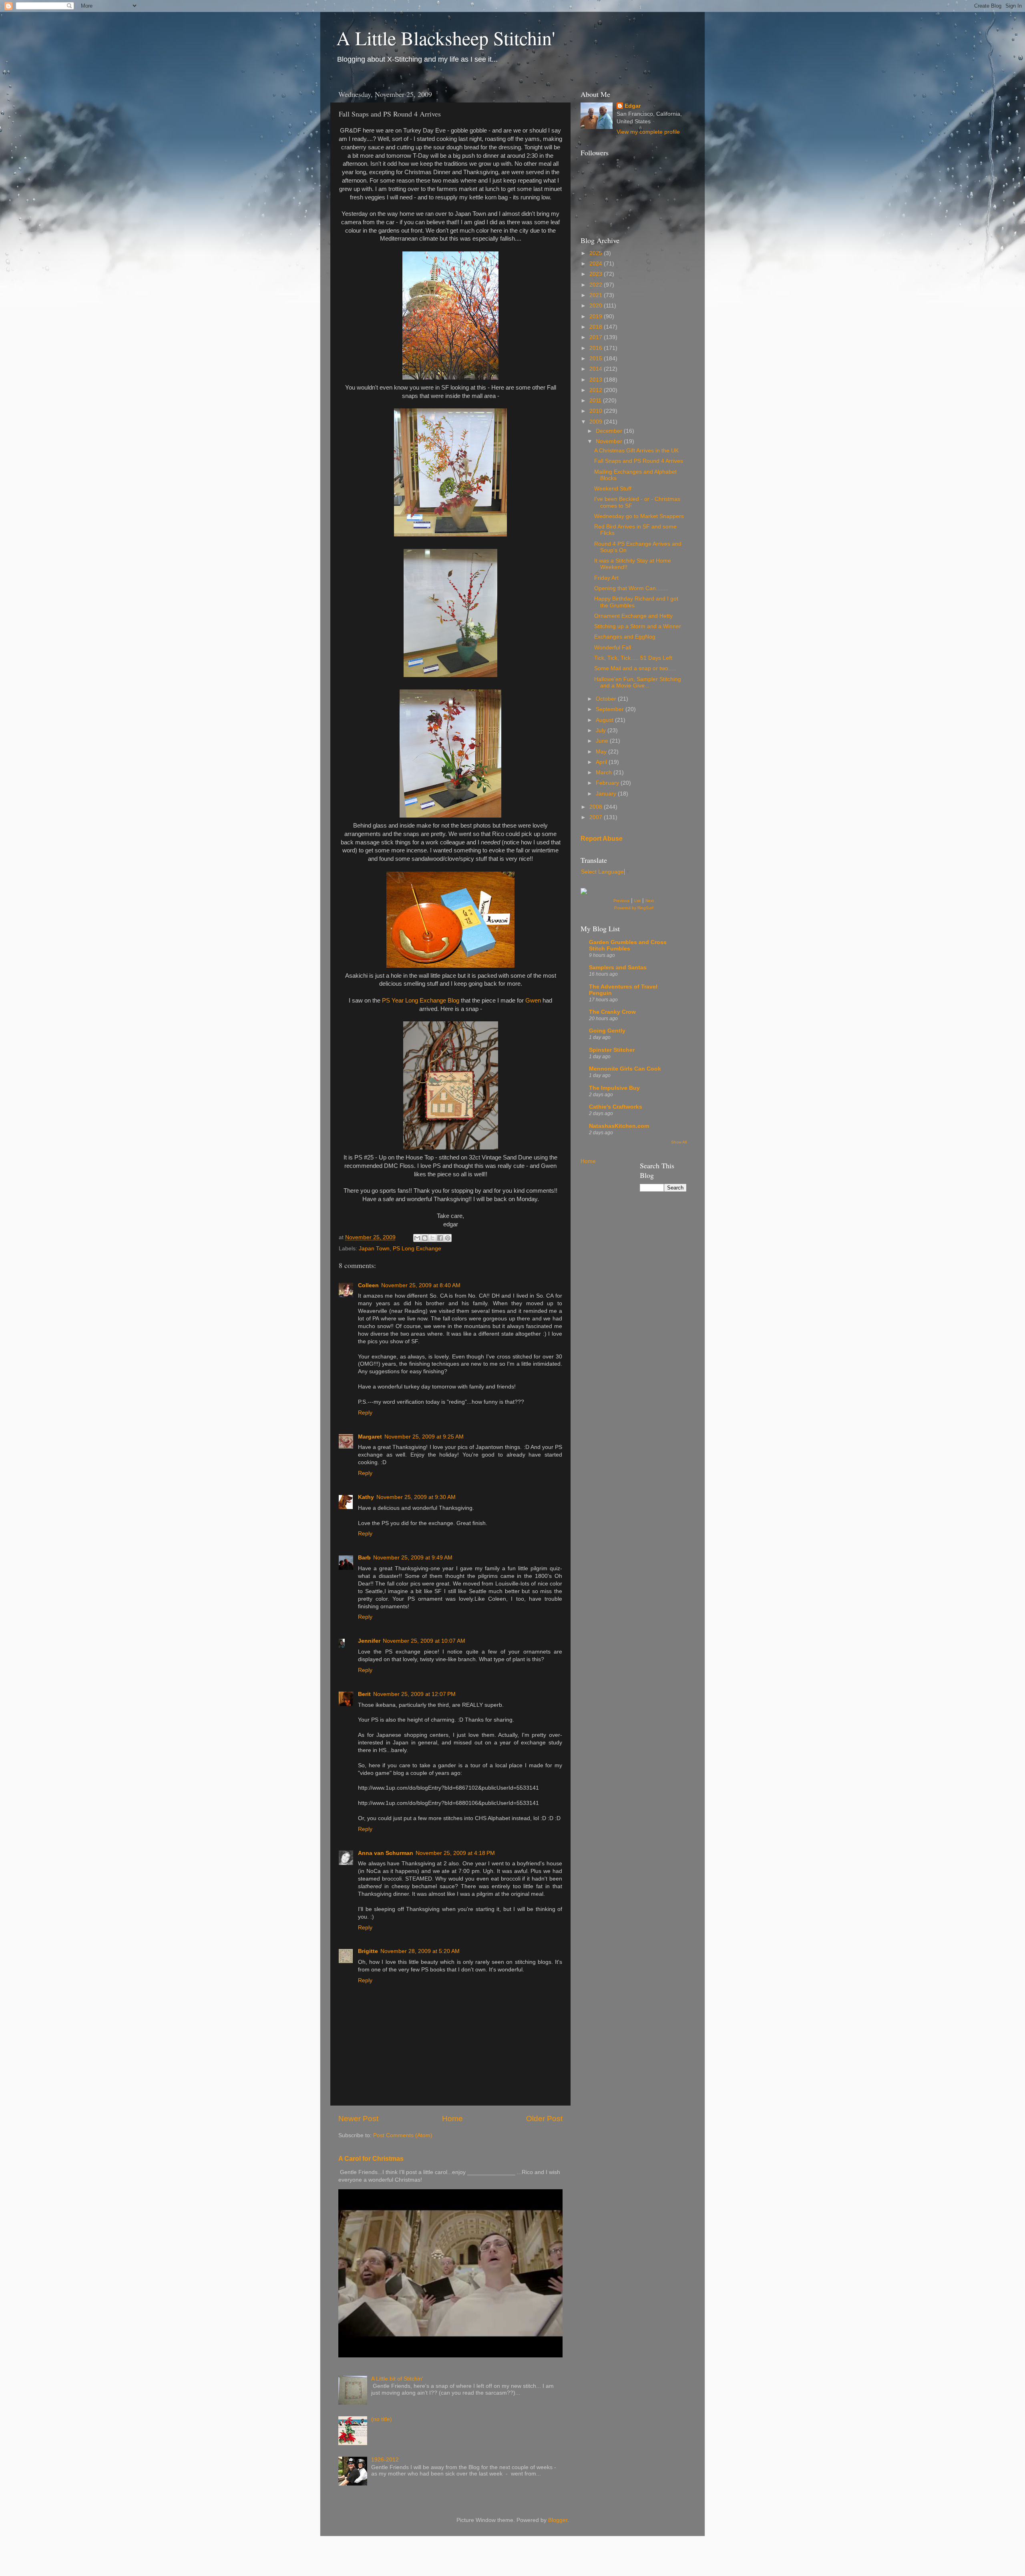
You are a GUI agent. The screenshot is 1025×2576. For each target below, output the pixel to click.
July (602, 730)
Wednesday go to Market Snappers (639, 516)
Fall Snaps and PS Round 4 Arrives (639, 461)
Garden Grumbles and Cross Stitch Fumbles (628, 945)
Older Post (544, 2119)
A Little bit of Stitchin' (397, 2379)
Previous (621, 901)
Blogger (558, 2520)
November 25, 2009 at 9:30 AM (416, 1497)
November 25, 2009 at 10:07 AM (424, 1641)
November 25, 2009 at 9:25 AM (424, 1437)
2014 (597, 369)
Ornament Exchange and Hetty (633, 616)
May (602, 752)
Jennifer (369, 1641)
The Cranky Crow (612, 1012)
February (608, 783)
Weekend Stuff (613, 489)
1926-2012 (385, 2460)
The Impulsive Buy (614, 1088)
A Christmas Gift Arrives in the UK (636, 451)
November (610, 441)
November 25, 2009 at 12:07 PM (414, 1694)
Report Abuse (602, 839)
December (610, 431)
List (637, 901)
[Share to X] (432, 1238)
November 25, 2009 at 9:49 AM (413, 1558)
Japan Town (374, 1249)
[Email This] (417, 1238)
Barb (364, 1558)
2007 (597, 817)
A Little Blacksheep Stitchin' (446, 38)
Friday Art (606, 578)
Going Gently (607, 1031)
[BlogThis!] (425, 1238)
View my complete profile (648, 132)
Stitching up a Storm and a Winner (638, 626)
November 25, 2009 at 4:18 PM (455, 1853)
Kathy (366, 1497)
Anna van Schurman (386, 1853)
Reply (365, 1413)
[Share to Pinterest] (448, 1238)
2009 (597, 422)
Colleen (368, 1285)
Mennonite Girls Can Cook (625, 1069)
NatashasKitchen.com (619, 1126)
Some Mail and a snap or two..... (635, 668)
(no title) (382, 2419)
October (607, 699)
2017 (597, 337)
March (605, 773)
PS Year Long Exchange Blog (421, 1001)
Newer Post (358, 2119)
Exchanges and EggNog (625, 637)
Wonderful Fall (613, 648)
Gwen (532, 1001)
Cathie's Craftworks (616, 1107)
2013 (597, 380)
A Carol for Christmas (371, 2159)
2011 (596, 401)
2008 (597, 807)
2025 (597, 253)
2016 (597, 348)
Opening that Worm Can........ (631, 588)
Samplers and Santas (618, 968)
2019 (597, 316)
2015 (597, 359)
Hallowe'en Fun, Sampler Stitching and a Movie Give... (638, 682)
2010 (597, 411)
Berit (364, 1694)
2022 (597, 285)
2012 (597, 390)
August (605, 720)
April (602, 762)
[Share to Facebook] (440, 1238)
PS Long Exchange (417, 1249)
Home (452, 2119)
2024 (597, 264)
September (611, 709)
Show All (679, 1142)
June (603, 741)
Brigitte (368, 1951)
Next (650, 901)
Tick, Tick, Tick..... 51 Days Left (633, 658)
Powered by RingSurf (634, 908)
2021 (597, 295)
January (607, 794)
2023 (597, 274)
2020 (597, 306)
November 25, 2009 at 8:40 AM (421, 1285)
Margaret (370, 1437)
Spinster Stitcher (612, 1050)
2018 (597, 327)
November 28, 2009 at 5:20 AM (420, 1951)
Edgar (633, 106)
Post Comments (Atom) (403, 2135)
